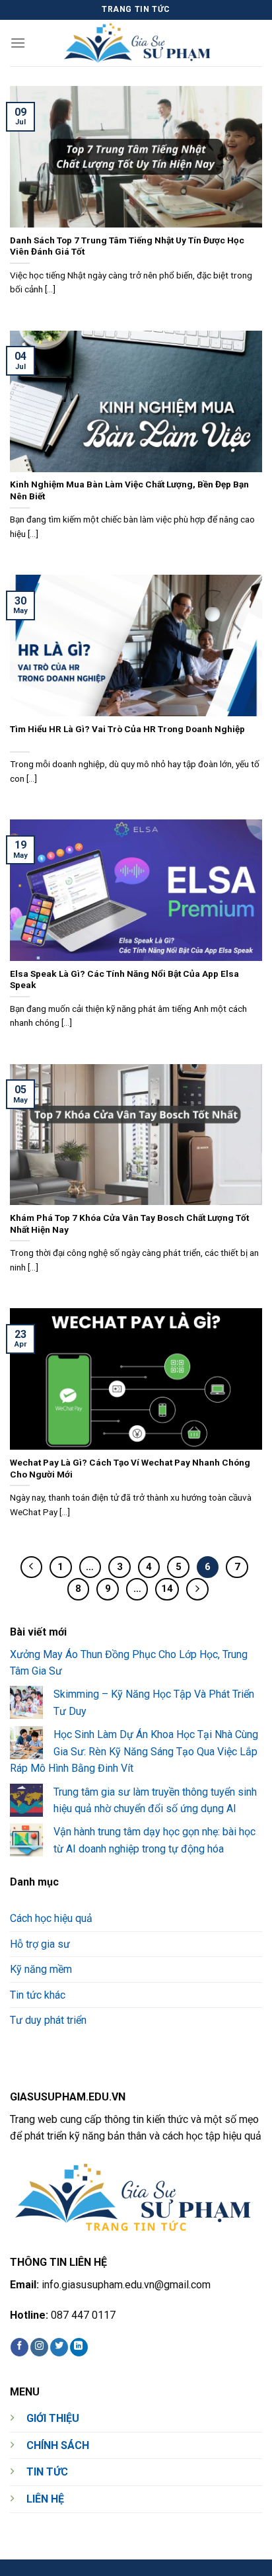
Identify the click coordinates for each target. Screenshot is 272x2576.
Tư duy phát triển (48, 2021)
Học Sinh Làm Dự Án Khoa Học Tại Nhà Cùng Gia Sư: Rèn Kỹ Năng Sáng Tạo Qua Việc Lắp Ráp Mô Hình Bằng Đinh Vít (134, 1751)
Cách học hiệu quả (51, 1918)
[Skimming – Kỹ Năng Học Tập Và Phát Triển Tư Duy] (26, 1702)
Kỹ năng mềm (41, 1969)
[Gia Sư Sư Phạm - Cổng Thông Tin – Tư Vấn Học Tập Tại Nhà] (141, 43)
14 (167, 1589)
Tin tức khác (38, 1995)
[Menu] (18, 43)
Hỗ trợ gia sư (40, 1944)
